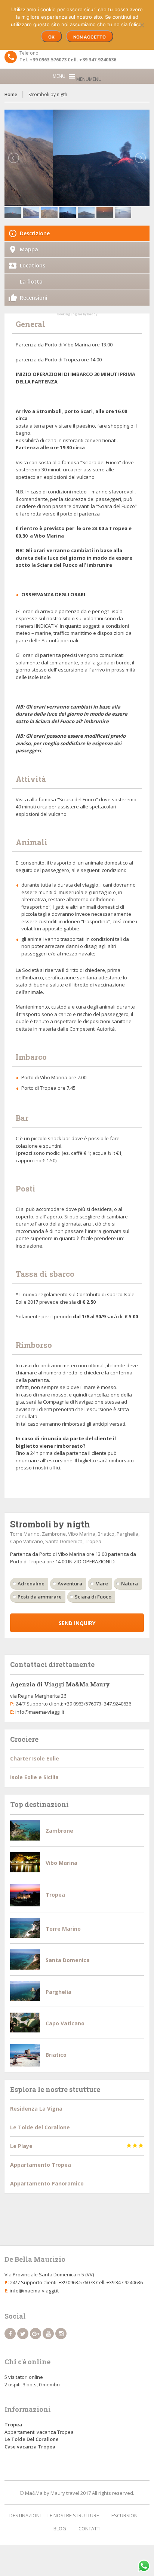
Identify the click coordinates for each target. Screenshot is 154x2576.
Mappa (29, 249)
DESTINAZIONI (25, 2515)
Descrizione (35, 233)
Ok (51, 37)
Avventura (70, 1584)
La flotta (31, 282)
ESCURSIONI (125, 2515)
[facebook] (10, 2334)
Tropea (13, 2424)
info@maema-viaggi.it (40, 1712)
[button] (89, 79)
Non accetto (90, 37)
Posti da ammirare (40, 1597)
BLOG (60, 2528)
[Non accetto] (142, 24)
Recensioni (34, 298)
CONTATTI (90, 2528)
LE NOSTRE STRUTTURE (73, 2515)
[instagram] (61, 2334)
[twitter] (23, 2334)
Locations (33, 265)
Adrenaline (31, 1584)
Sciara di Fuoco (93, 1597)
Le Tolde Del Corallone (32, 2439)
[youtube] (48, 2334)
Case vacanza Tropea (30, 2447)
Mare (102, 1584)
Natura (130, 1584)
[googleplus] (36, 2334)
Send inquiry (77, 1623)
